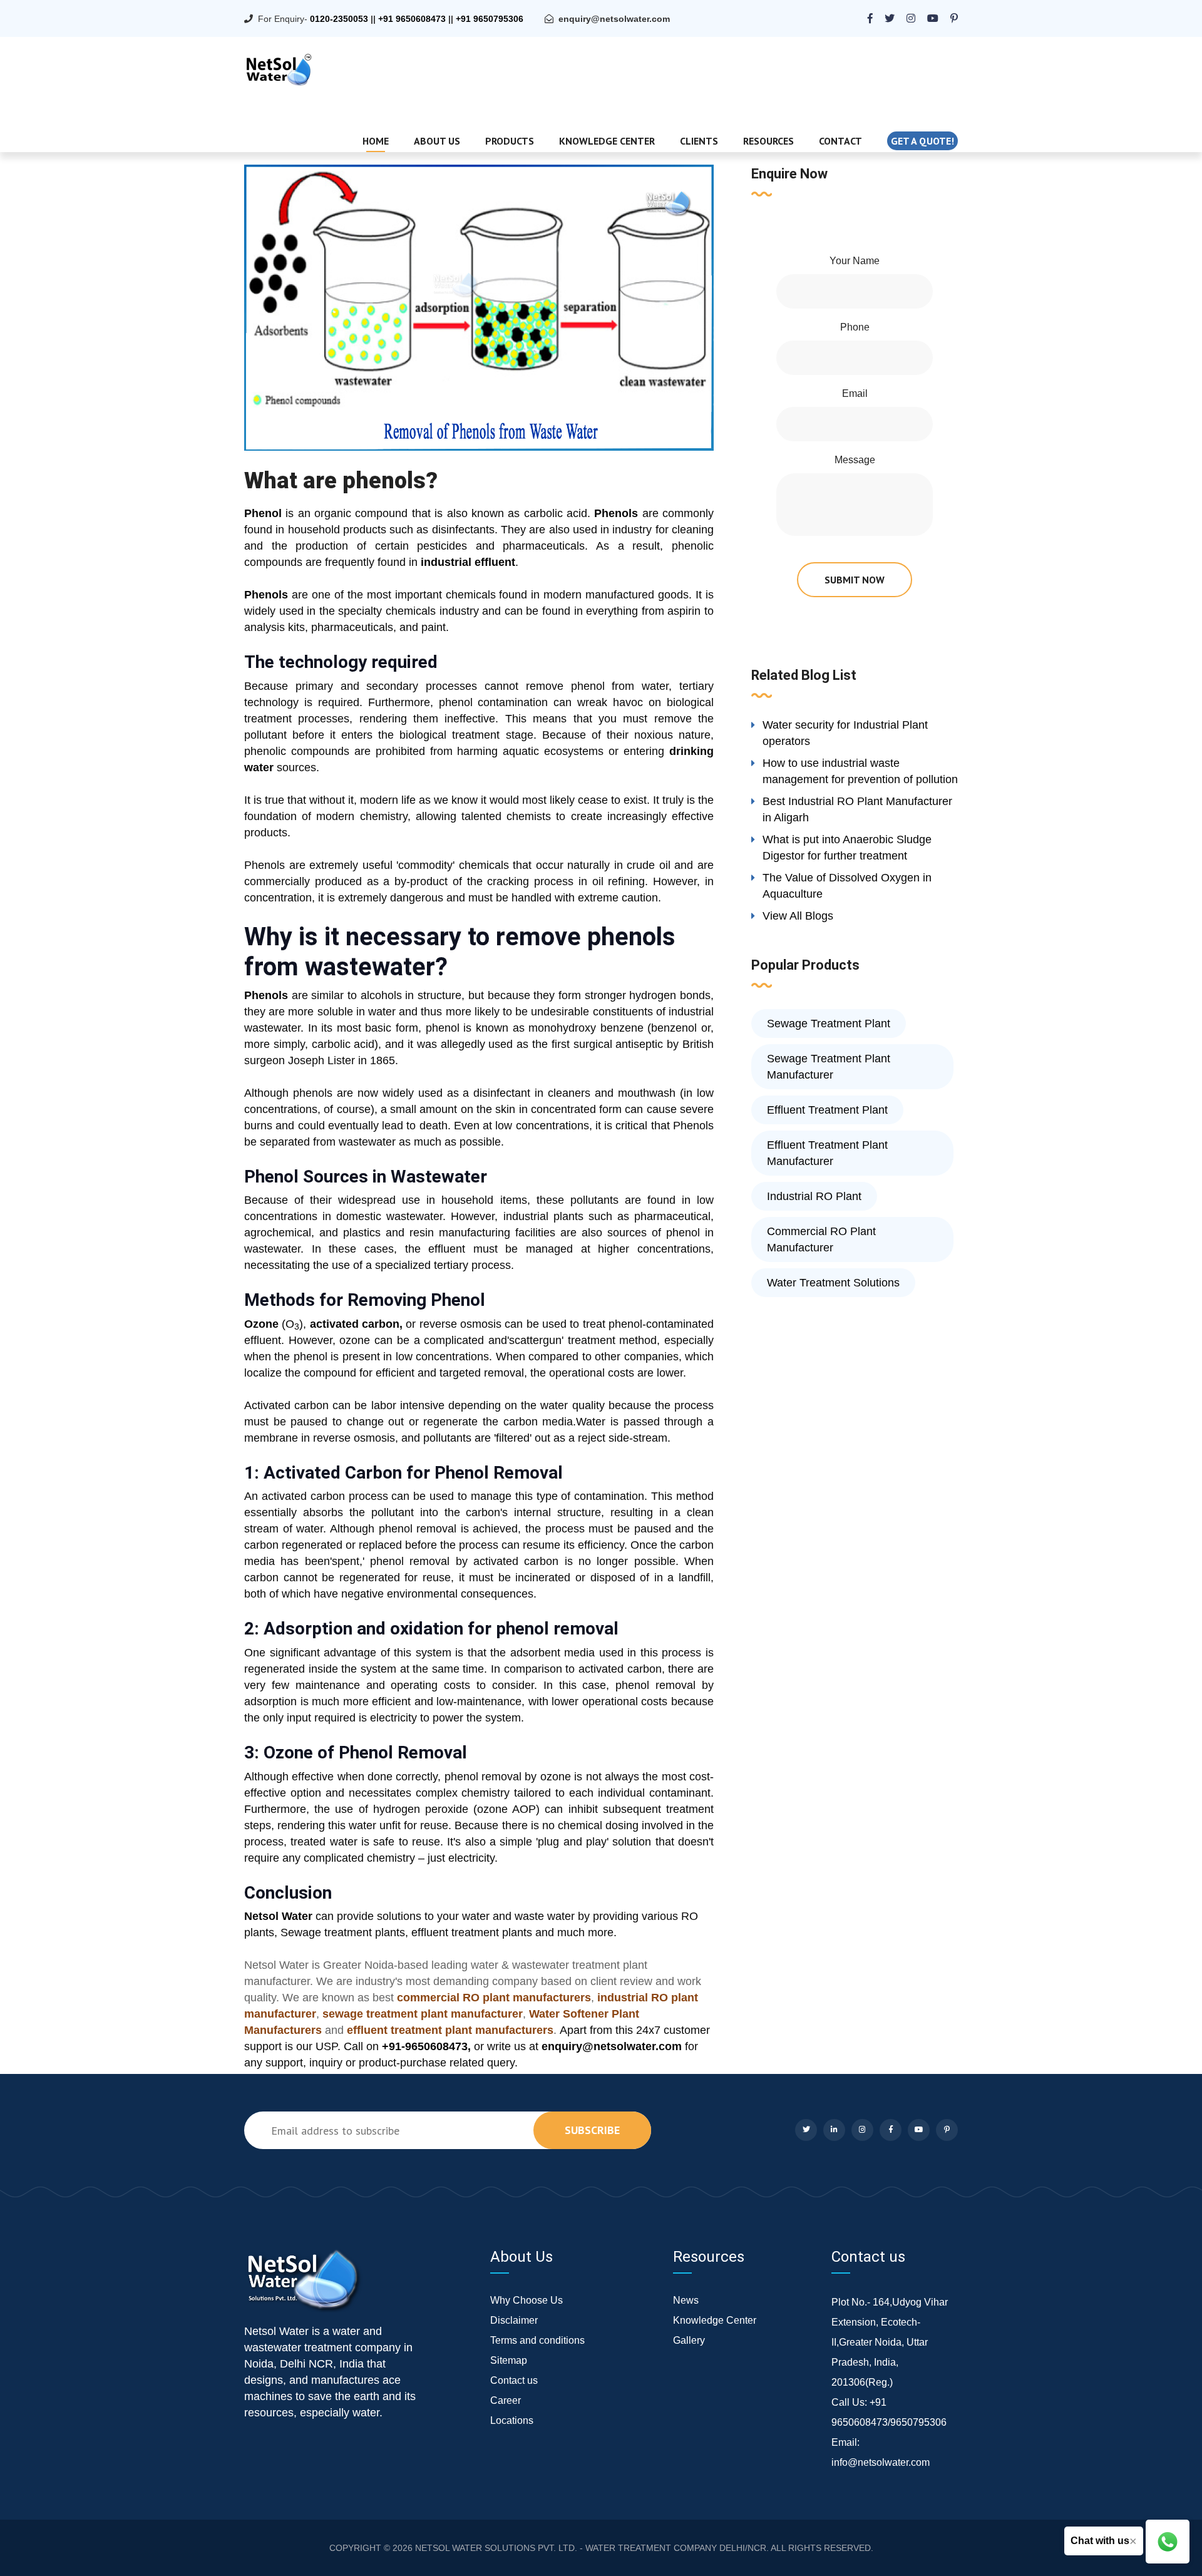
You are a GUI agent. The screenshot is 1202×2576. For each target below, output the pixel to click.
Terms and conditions (537, 2340)
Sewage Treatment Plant (829, 1024)
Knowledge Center (607, 141)
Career (506, 2400)
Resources (768, 141)
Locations (512, 2420)
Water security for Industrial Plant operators (845, 733)
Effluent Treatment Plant (827, 1110)
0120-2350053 (339, 19)
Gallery (689, 2340)
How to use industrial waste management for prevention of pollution (860, 771)
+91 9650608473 (412, 19)
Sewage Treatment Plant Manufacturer (829, 1067)
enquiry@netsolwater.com (614, 19)
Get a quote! (922, 141)
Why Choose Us (527, 2300)
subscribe (592, 2130)
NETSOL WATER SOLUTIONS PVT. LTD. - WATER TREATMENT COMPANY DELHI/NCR (591, 2548)
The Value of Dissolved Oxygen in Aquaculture (847, 886)
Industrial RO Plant (814, 1196)
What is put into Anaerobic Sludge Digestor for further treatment (847, 848)
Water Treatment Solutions (833, 1283)
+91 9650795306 (490, 19)
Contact (840, 141)
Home (376, 141)
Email (855, 393)
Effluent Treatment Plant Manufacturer (827, 1153)
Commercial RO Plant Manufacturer (821, 1239)
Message (855, 460)
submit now (855, 580)
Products (510, 141)
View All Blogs (798, 916)
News (686, 2300)
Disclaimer (514, 2320)
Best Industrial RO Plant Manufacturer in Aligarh (857, 809)
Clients (699, 141)
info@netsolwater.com (881, 2462)
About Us (437, 141)
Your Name (855, 261)
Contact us (514, 2380)
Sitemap (509, 2360)
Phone (855, 327)
